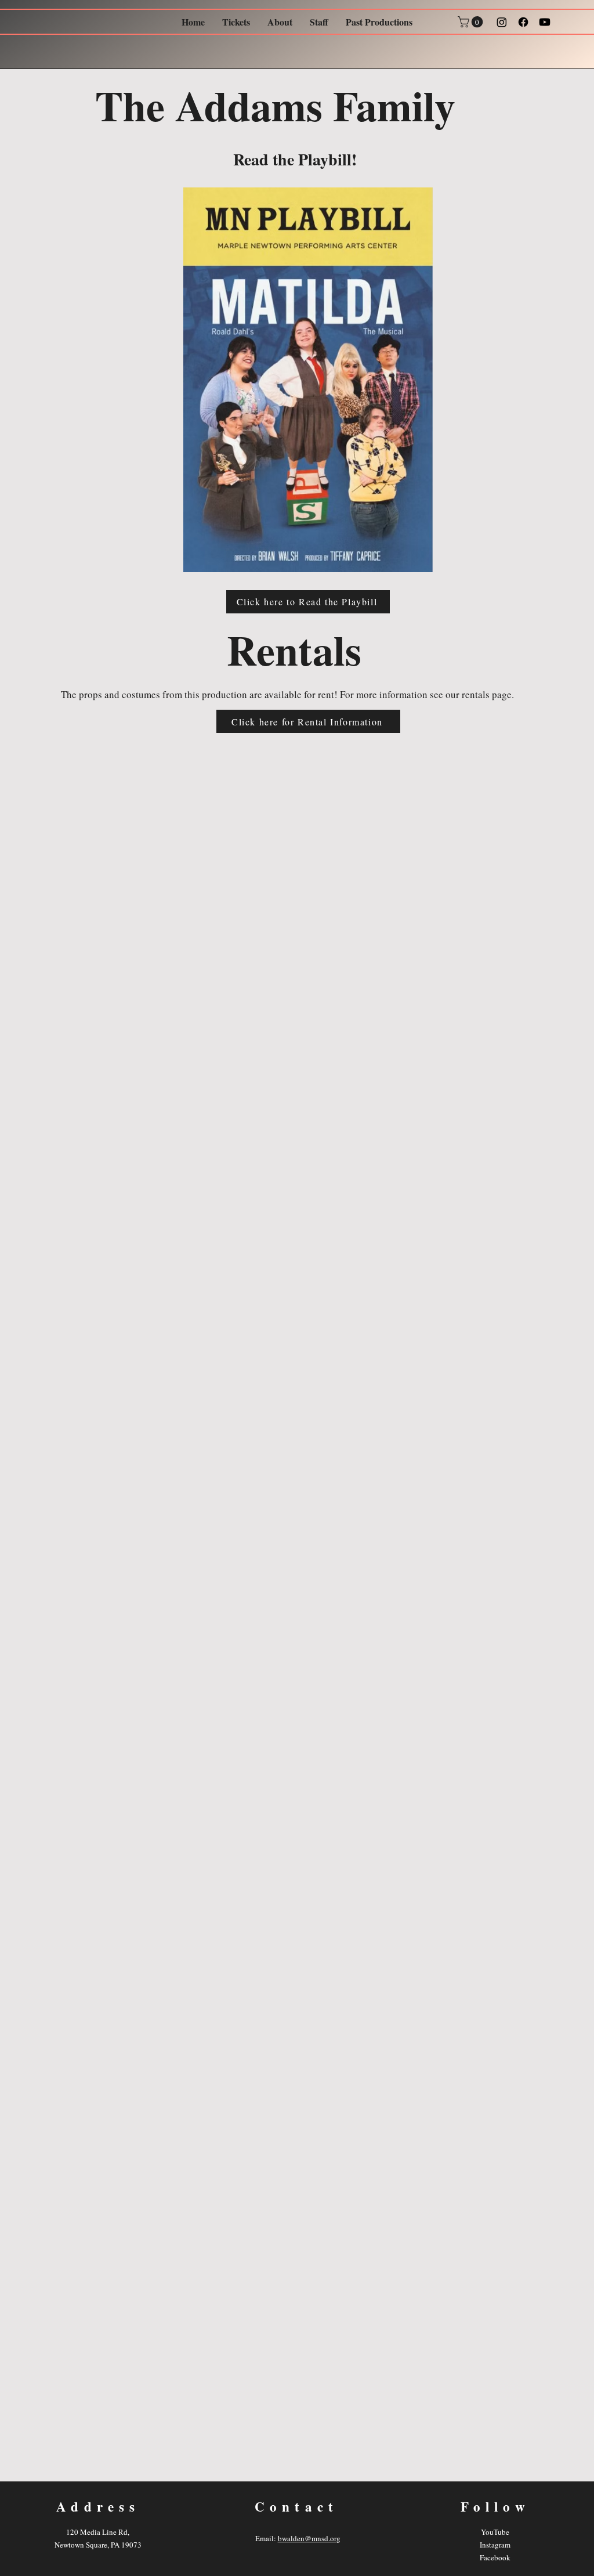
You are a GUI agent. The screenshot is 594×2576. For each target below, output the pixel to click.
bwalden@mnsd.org (309, 2538)
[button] (472, 22)
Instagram (495, 2545)
